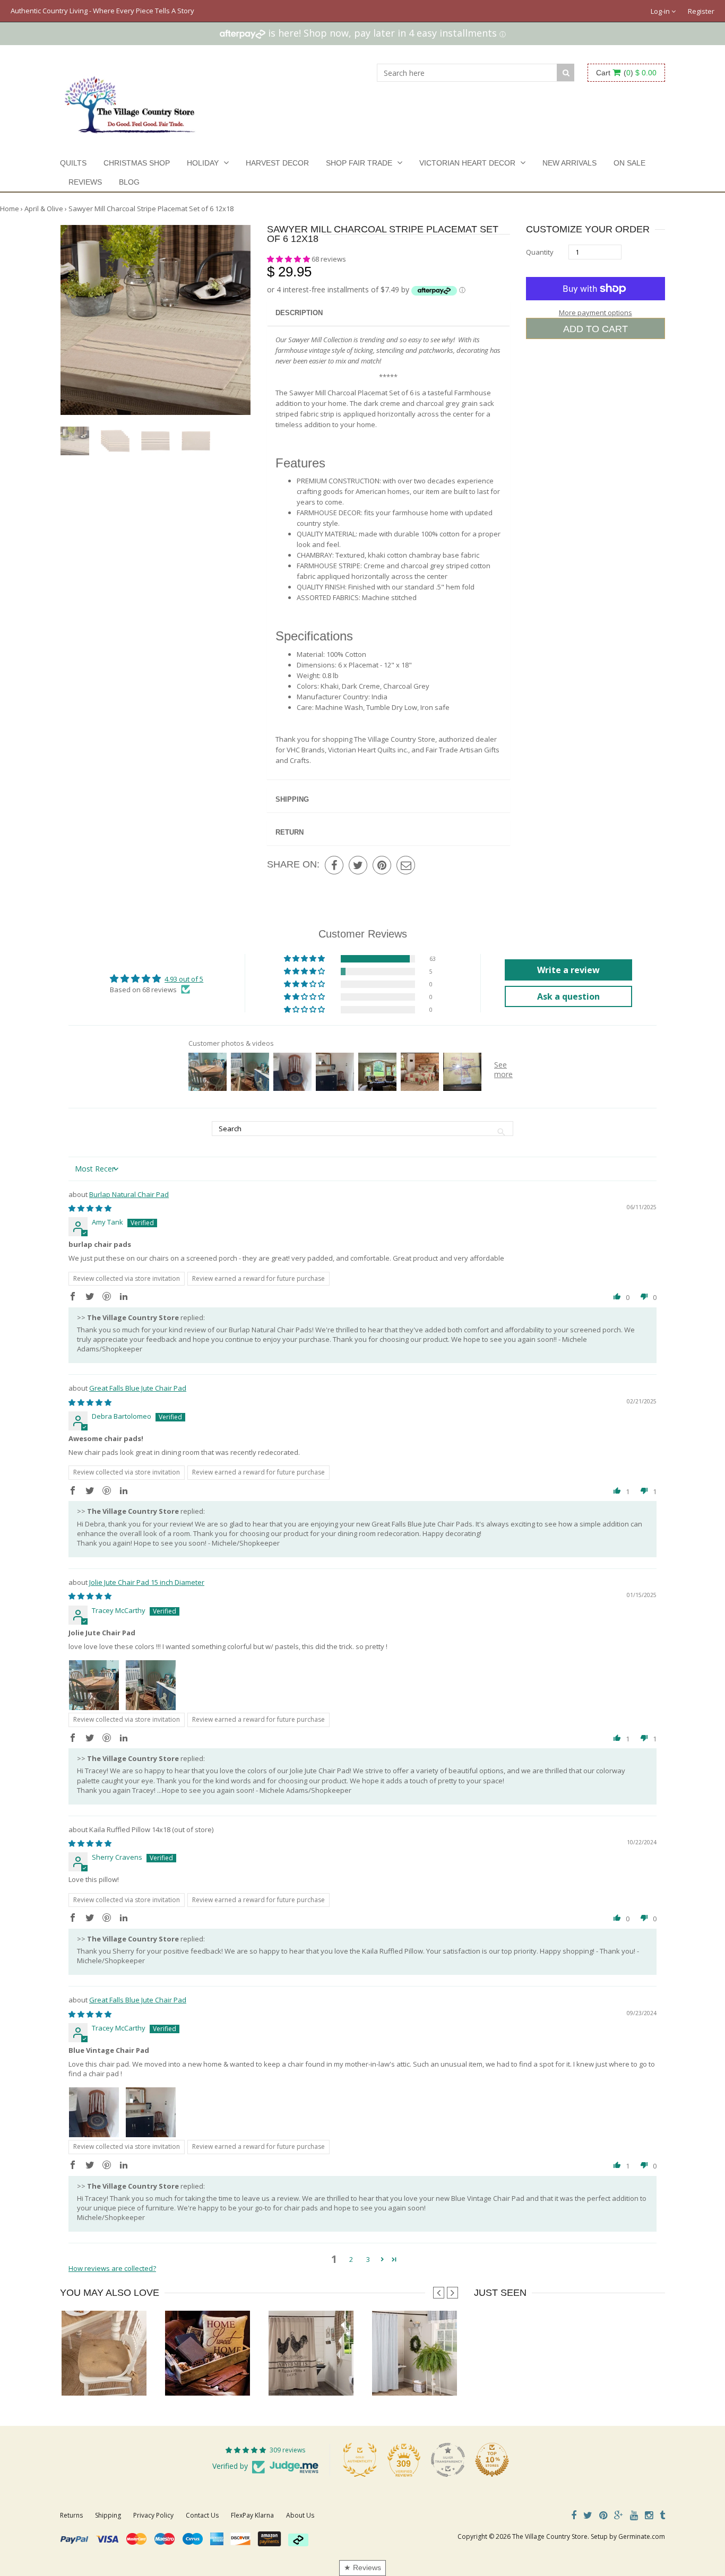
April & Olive (44, 209)
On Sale (629, 163)
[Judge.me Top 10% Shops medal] (492, 2460)
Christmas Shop (137, 163)
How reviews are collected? (112, 2268)
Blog (129, 182)
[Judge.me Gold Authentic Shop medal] (360, 2460)
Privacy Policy (153, 2515)
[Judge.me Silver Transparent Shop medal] (448, 2460)
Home (10, 209)
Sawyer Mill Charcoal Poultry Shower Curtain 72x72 (347, 2374)
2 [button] (351, 2259)
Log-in (661, 11)
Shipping (292, 799)
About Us (300, 2515)
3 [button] (368, 2259)
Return (290, 832)
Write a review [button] (568, 970)
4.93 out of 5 (184, 979)
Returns (71, 2515)
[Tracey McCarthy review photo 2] (151, 1685)
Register (701, 11)
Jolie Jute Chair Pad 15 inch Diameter (147, 1582)
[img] (90, 1208)
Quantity (540, 252)
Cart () (626, 73)
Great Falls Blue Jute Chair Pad (138, 1388)
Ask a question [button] (568, 996)
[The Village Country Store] (130, 102)
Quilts (73, 163)
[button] (289, 259)
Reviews (85, 182)
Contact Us (202, 2515)
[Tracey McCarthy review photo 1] (94, 1685)
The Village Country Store (550, 2536)
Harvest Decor (277, 163)
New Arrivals (569, 163)
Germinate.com (642, 2536)
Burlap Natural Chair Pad (129, 1194)
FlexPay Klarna (252, 2515)
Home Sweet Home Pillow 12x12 (214, 2374)
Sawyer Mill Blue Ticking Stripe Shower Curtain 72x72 (454, 2374)
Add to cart (595, 329)
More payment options (595, 313)
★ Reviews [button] (362, 2568)
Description (299, 313)
